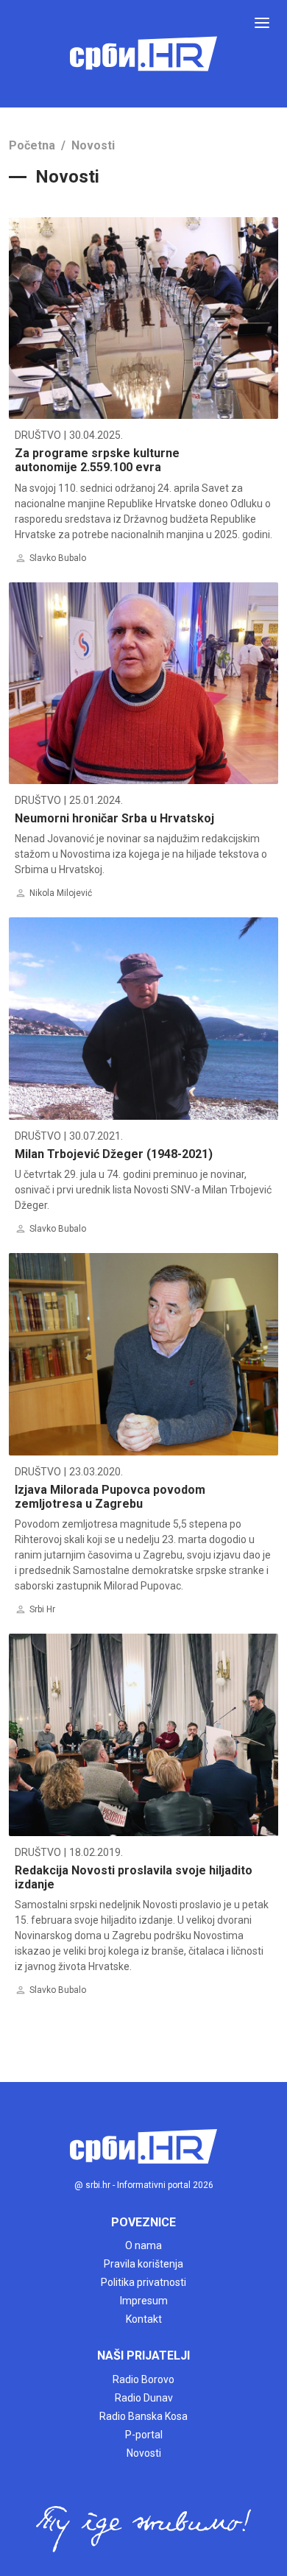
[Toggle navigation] (262, 23)
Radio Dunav (144, 2398)
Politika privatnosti (143, 2282)
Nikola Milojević (61, 893)
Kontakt (144, 2319)
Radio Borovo (143, 2379)
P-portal (144, 2435)
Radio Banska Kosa (143, 2416)
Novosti (93, 145)
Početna (32, 145)
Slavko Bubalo (58, 558)
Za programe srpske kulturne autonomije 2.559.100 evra (97, 460)
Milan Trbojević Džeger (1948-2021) (114, 1154)
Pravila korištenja (143, 2264)
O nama (143, 2245)
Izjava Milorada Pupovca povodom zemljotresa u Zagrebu (110, 1497)
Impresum (144, 2301)
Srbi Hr (42, 1609)
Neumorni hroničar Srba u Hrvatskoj (114, 818)
